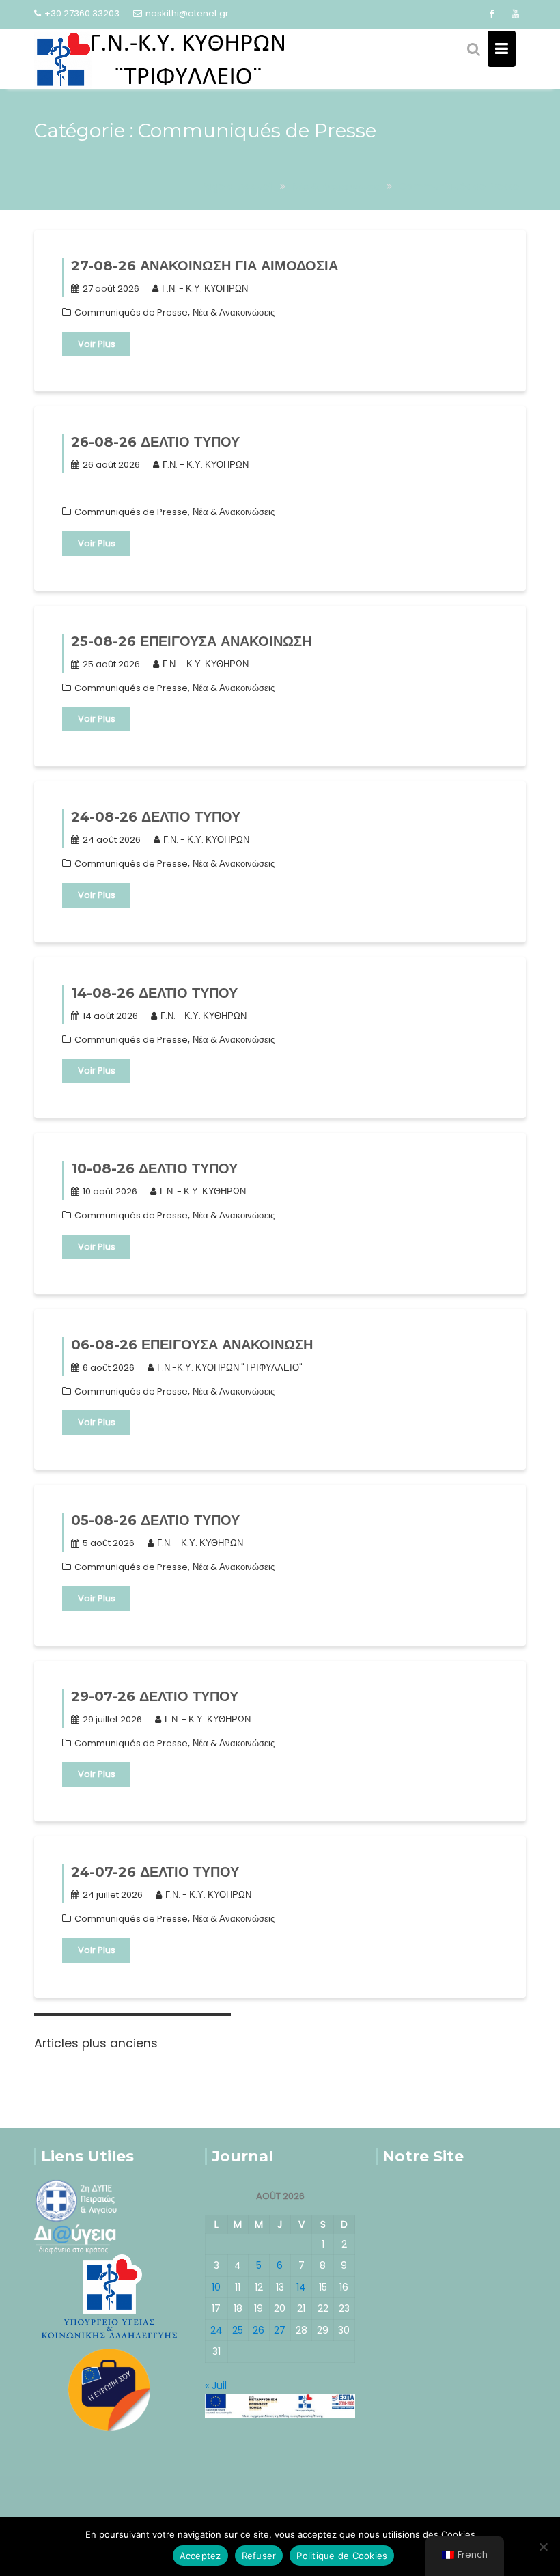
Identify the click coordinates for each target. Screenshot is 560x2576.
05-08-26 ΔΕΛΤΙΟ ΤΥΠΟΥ (155, 1520)
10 (216, 2287)
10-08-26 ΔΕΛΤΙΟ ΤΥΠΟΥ (154, 1168)
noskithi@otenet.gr (187, 13)
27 (280, 2330)
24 (216, 2330)
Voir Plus (97, 344)
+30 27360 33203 (82, 13)
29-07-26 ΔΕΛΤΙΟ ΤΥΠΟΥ (155, 1696)
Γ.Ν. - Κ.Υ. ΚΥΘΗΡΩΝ (205, 289)
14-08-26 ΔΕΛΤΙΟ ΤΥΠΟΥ (154, 993)
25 (238, 2330)
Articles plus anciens (96, 2043)
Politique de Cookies (342, 2556)
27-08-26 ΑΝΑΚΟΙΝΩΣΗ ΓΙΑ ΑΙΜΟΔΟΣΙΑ (205, 266)
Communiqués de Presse (131, 312)
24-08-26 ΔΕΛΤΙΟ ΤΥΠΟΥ (156, 817)
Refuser (259, 2556)
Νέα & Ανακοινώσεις (234, 312)
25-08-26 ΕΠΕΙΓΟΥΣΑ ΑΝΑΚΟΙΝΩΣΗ (191, 641)
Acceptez (200, 2556)
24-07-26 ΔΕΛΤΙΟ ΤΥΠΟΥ (155, 1872)
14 (301, 2287)
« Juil (216, 2385)
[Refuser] (543, 2547)
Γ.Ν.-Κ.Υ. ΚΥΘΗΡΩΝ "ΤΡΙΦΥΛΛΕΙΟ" (230, 1368)
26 (258, 2330)
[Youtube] (515, 14)
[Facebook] (491, 14)
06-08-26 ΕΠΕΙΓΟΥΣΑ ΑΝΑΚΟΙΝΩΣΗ (192, 1345)
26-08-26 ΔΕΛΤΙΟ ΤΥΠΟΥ (155, 442)
